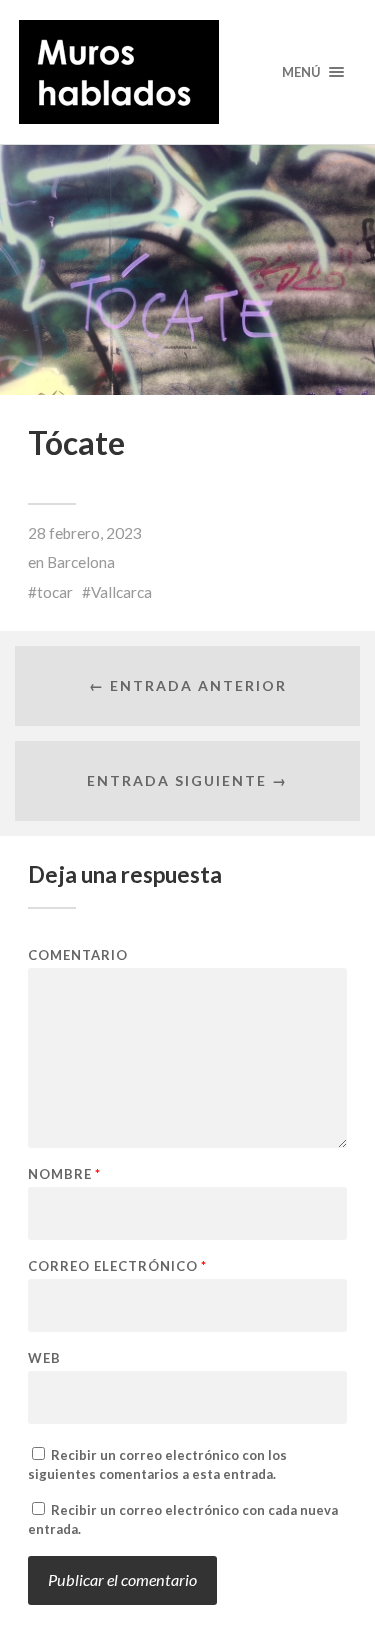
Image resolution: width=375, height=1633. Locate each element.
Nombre (64, 1174)
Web (44, 1358)
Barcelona (81, 562)
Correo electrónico (117, 1266)
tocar (55, 592)
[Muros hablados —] (188, 72)
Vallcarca (121, 592)
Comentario (78, 955)
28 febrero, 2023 (85, 533)
